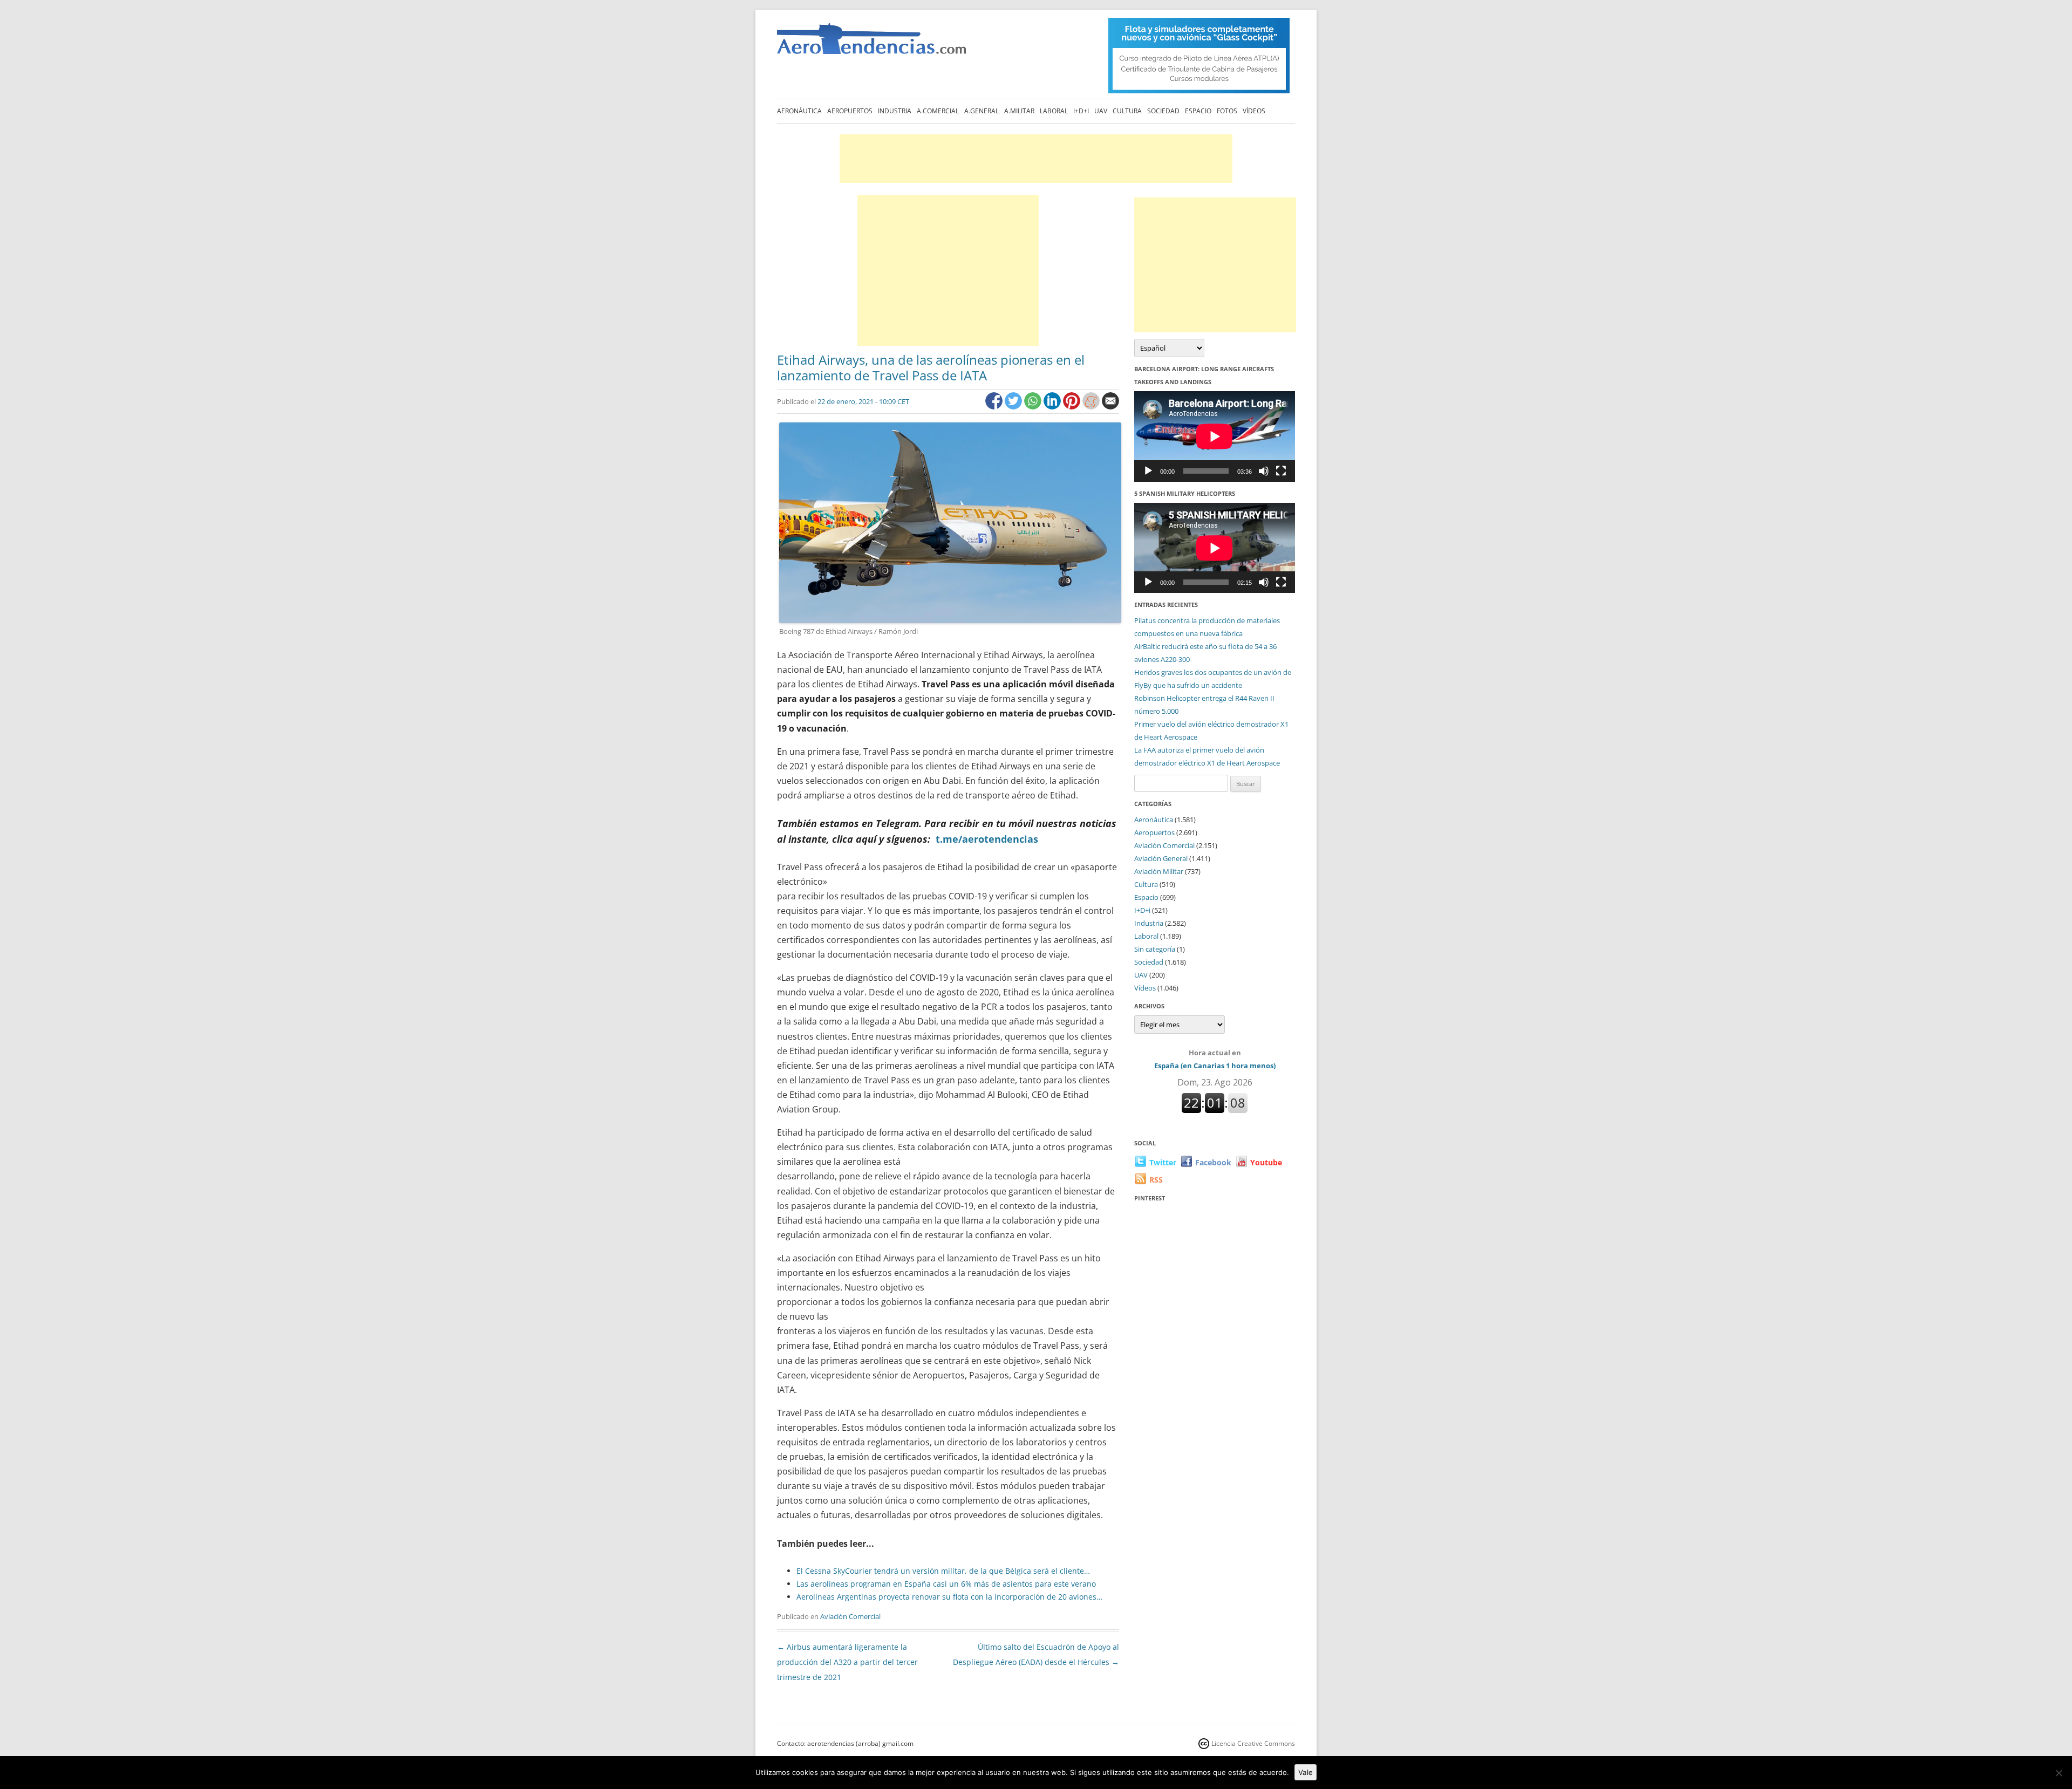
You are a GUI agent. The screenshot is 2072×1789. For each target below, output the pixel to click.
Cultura (1127, 111)
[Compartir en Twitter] (1014, 407)
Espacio (1198, 111)
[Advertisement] (1036, 159)
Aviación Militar (1159, 871)
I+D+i (1081, 111)
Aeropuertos (850, 111)
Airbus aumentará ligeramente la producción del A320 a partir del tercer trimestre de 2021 (847, 1662)
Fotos (1227, 111)
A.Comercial (938, 111)
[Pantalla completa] (1281, 471)
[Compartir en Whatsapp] (1034, 407)
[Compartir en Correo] (1110, 407)
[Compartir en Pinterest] (1073, 407)
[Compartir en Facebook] (995, 407)
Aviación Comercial (850, 1616)
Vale (1306, 1772)
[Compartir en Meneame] (1092, 407)
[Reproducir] (1148, 471)
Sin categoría (1155, 949)
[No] (2059, 1773)
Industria (895, 111)
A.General (982, 111)
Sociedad (1163, 111)
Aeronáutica (799, 111)
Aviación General (1161, 858)
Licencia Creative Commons (1253, 1743)
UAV (1101, 111)
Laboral (1054, 111)
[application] (1215, 436)
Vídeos (1254, 111)
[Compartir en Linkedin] (1053, 407)
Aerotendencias (871, 43)
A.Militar (1019, 111)
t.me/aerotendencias (987, 839)
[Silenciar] (1264, 471)
